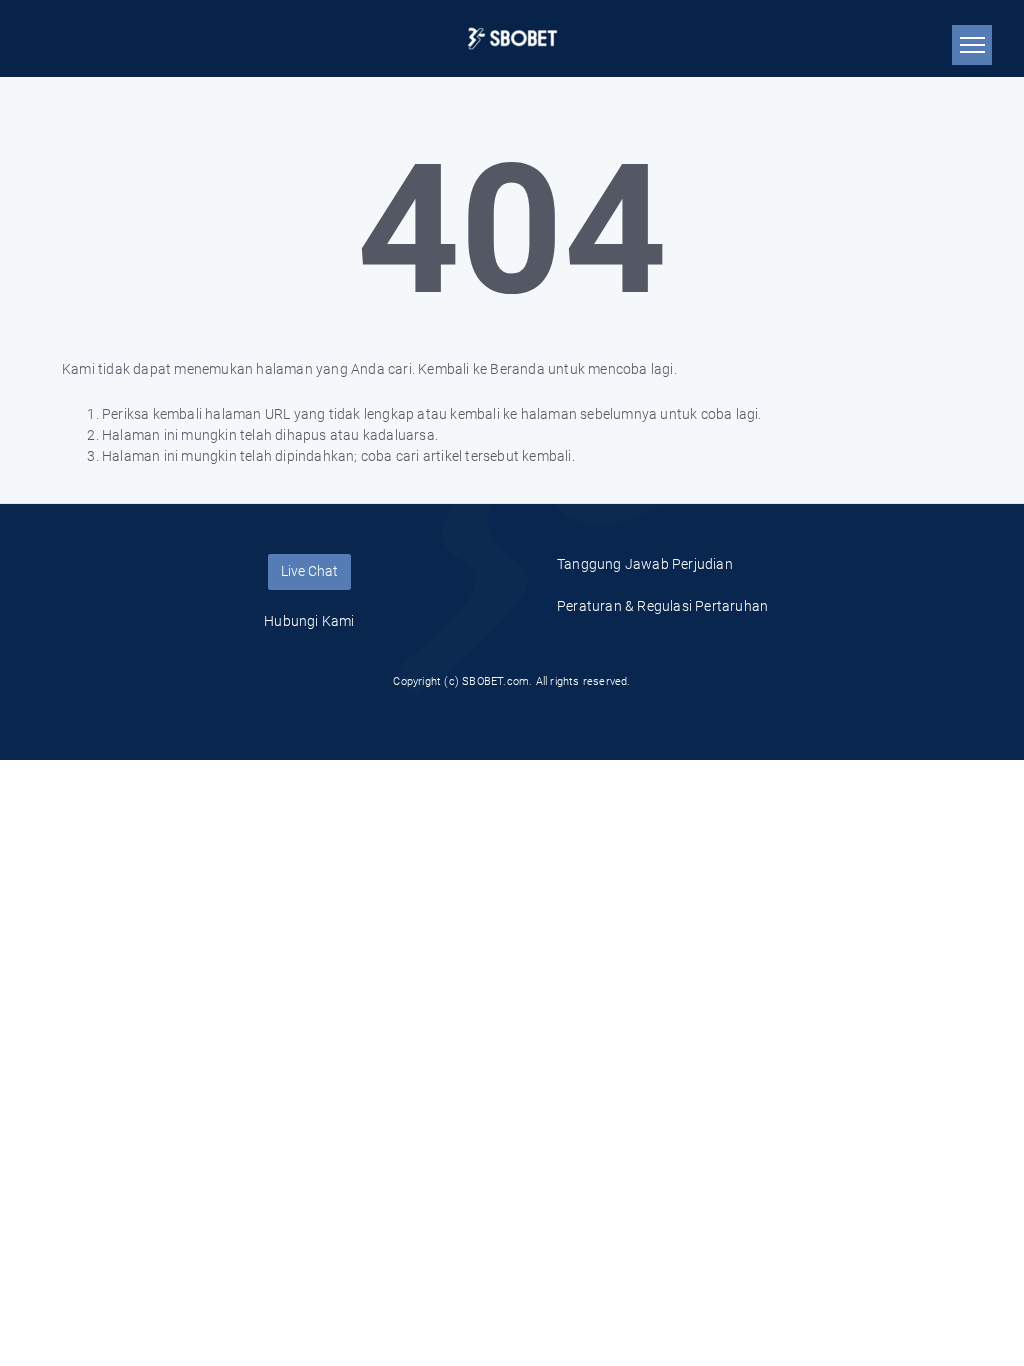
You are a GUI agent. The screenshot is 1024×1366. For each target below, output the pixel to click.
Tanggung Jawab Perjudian (645, 564)
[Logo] (512, 38)
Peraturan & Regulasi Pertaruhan (662, 606)
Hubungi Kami (309, 621)
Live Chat (309, 571)
